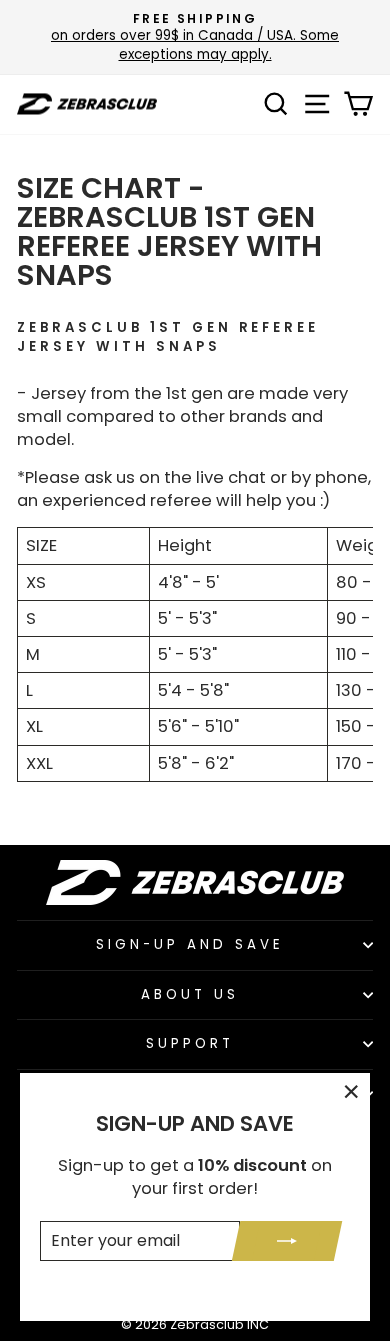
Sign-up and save (190, 944)
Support (190, 1043)
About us (190, 994)
